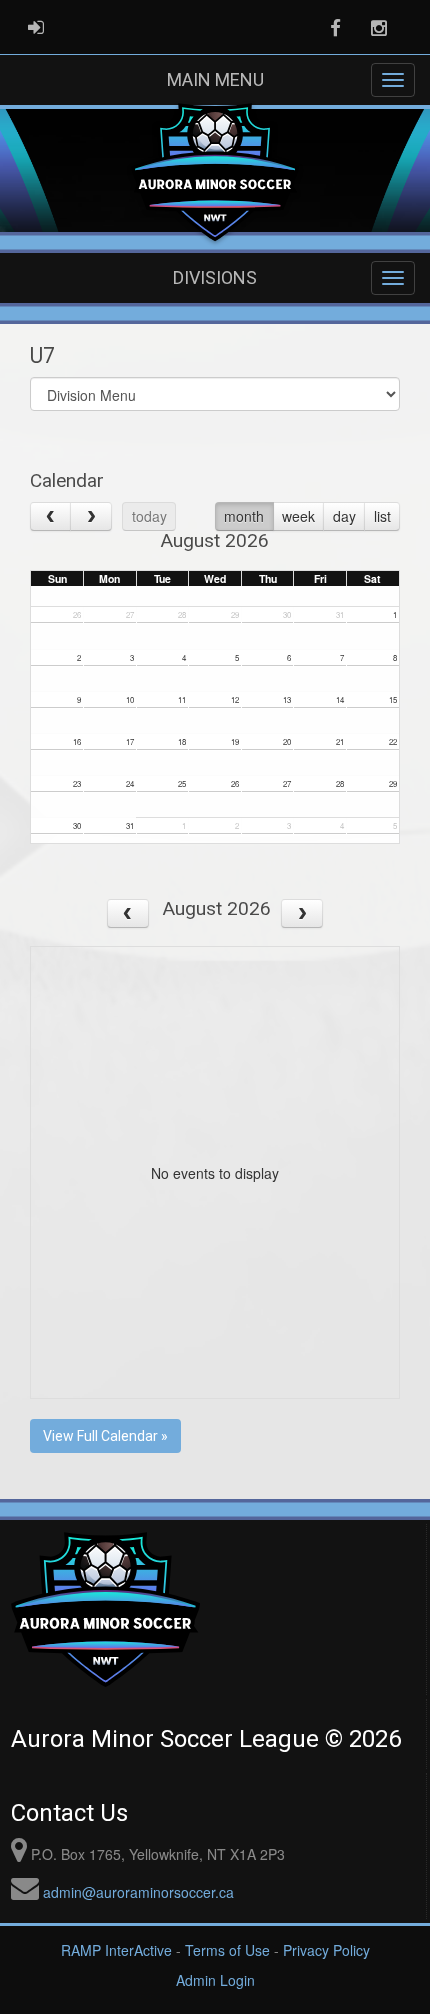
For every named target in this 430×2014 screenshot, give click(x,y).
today (149, 516)
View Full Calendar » (105, 1436)
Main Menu (215, 79)
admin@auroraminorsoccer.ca (138, 1892)
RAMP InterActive (116, 1950)
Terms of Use (227, 1950)
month (244, 516)
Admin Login (215, 1980)
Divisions (215, 277)
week (298, 516)
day (344, 516)
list (382, 516)
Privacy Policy (326, 1950)
